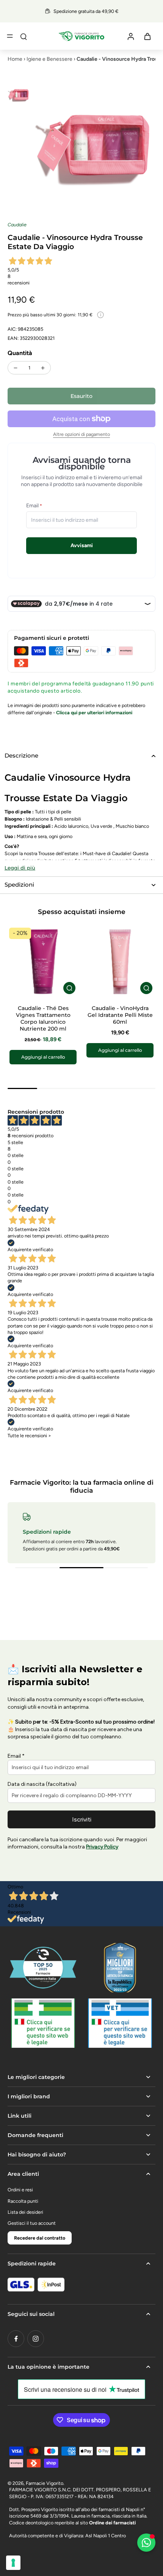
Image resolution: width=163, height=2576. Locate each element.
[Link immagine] (43, 2023)
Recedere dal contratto (40, 2238)
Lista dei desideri (25, 2212)
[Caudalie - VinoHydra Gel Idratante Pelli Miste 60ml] (120, 962)
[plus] (43, 368)
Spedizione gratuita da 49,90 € (86, 11)
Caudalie (17, 225)
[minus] (16, 368)
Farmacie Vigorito (45, 2483)
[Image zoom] (94, 145)
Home (15, 59)
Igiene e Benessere (49, 59)
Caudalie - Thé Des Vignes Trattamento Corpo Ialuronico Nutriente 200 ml (43, 1018)
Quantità (20, 353)
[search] (24, 36)
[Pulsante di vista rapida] (69, 988)
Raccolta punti (23, 2201)
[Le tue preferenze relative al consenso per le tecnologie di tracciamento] (13, 2563)
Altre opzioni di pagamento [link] (81, 435)
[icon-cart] (147, 36)
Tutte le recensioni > (29, 1436)
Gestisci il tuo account (32, 2223)
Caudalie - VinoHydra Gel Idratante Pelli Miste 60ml (120, 1015)
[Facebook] (16, 2339)
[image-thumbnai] (19, 95)
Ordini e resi (20, 2190)
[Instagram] (36, 2339)
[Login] (130, 36)
